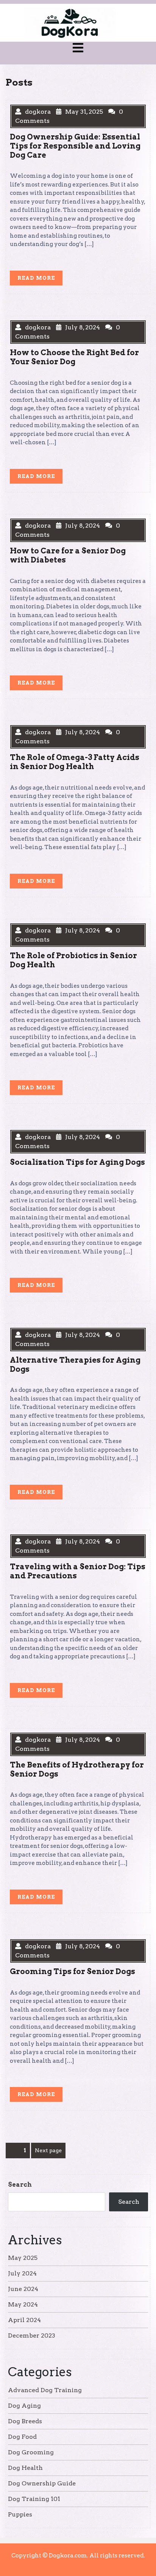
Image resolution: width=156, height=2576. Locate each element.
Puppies (20, 2514)
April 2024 (24, 2320)
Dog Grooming (31, 2452)
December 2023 (32, 2335)
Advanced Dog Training (45, 2390)
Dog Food (22, 2437)
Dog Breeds (25, 2421)
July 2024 (22, 2273)
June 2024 (23, 2289)
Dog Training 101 (34, 2499)
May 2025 (23, 2258)
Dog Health (25, 2468)
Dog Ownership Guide (42, 2483)
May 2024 (23, 2304)
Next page (48, 2150)
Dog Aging (24, 2406)
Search (20, 2185)
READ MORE (40, 280)
